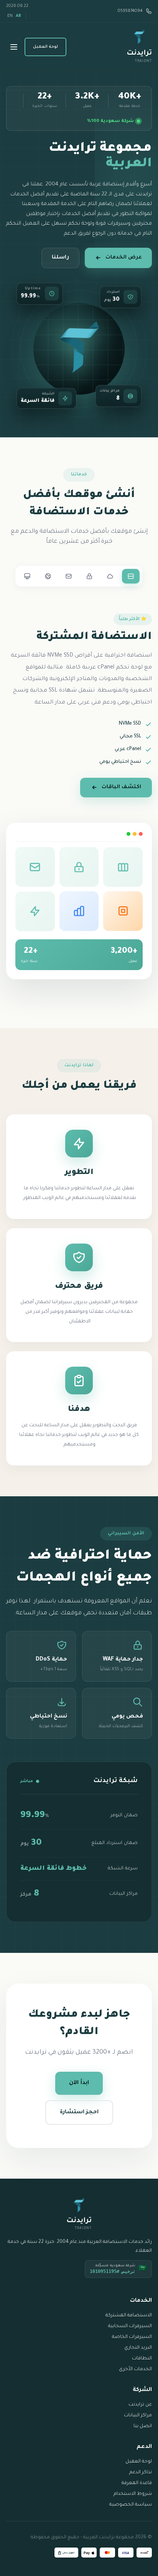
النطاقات (142, 2359)
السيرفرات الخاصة (132, 2337)
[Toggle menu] (14, 47)
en (10, 16)
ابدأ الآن (79, 2083)
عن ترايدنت (140, 2405)
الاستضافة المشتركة (129, 2316)
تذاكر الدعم (141, 2473)
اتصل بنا (143, 2426)
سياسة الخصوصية (131, 2505)
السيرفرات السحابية (130, 2326)
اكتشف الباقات (121, 787)
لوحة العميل (45, 47)
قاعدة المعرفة (137, 2483)
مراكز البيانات (138, 2416)
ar (18, 16)
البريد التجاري (138, 2348)
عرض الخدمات (124, 258)
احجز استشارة (79, 2112)
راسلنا (60, 258)
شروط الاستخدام (133, 2494)
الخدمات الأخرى (135, 2369)
